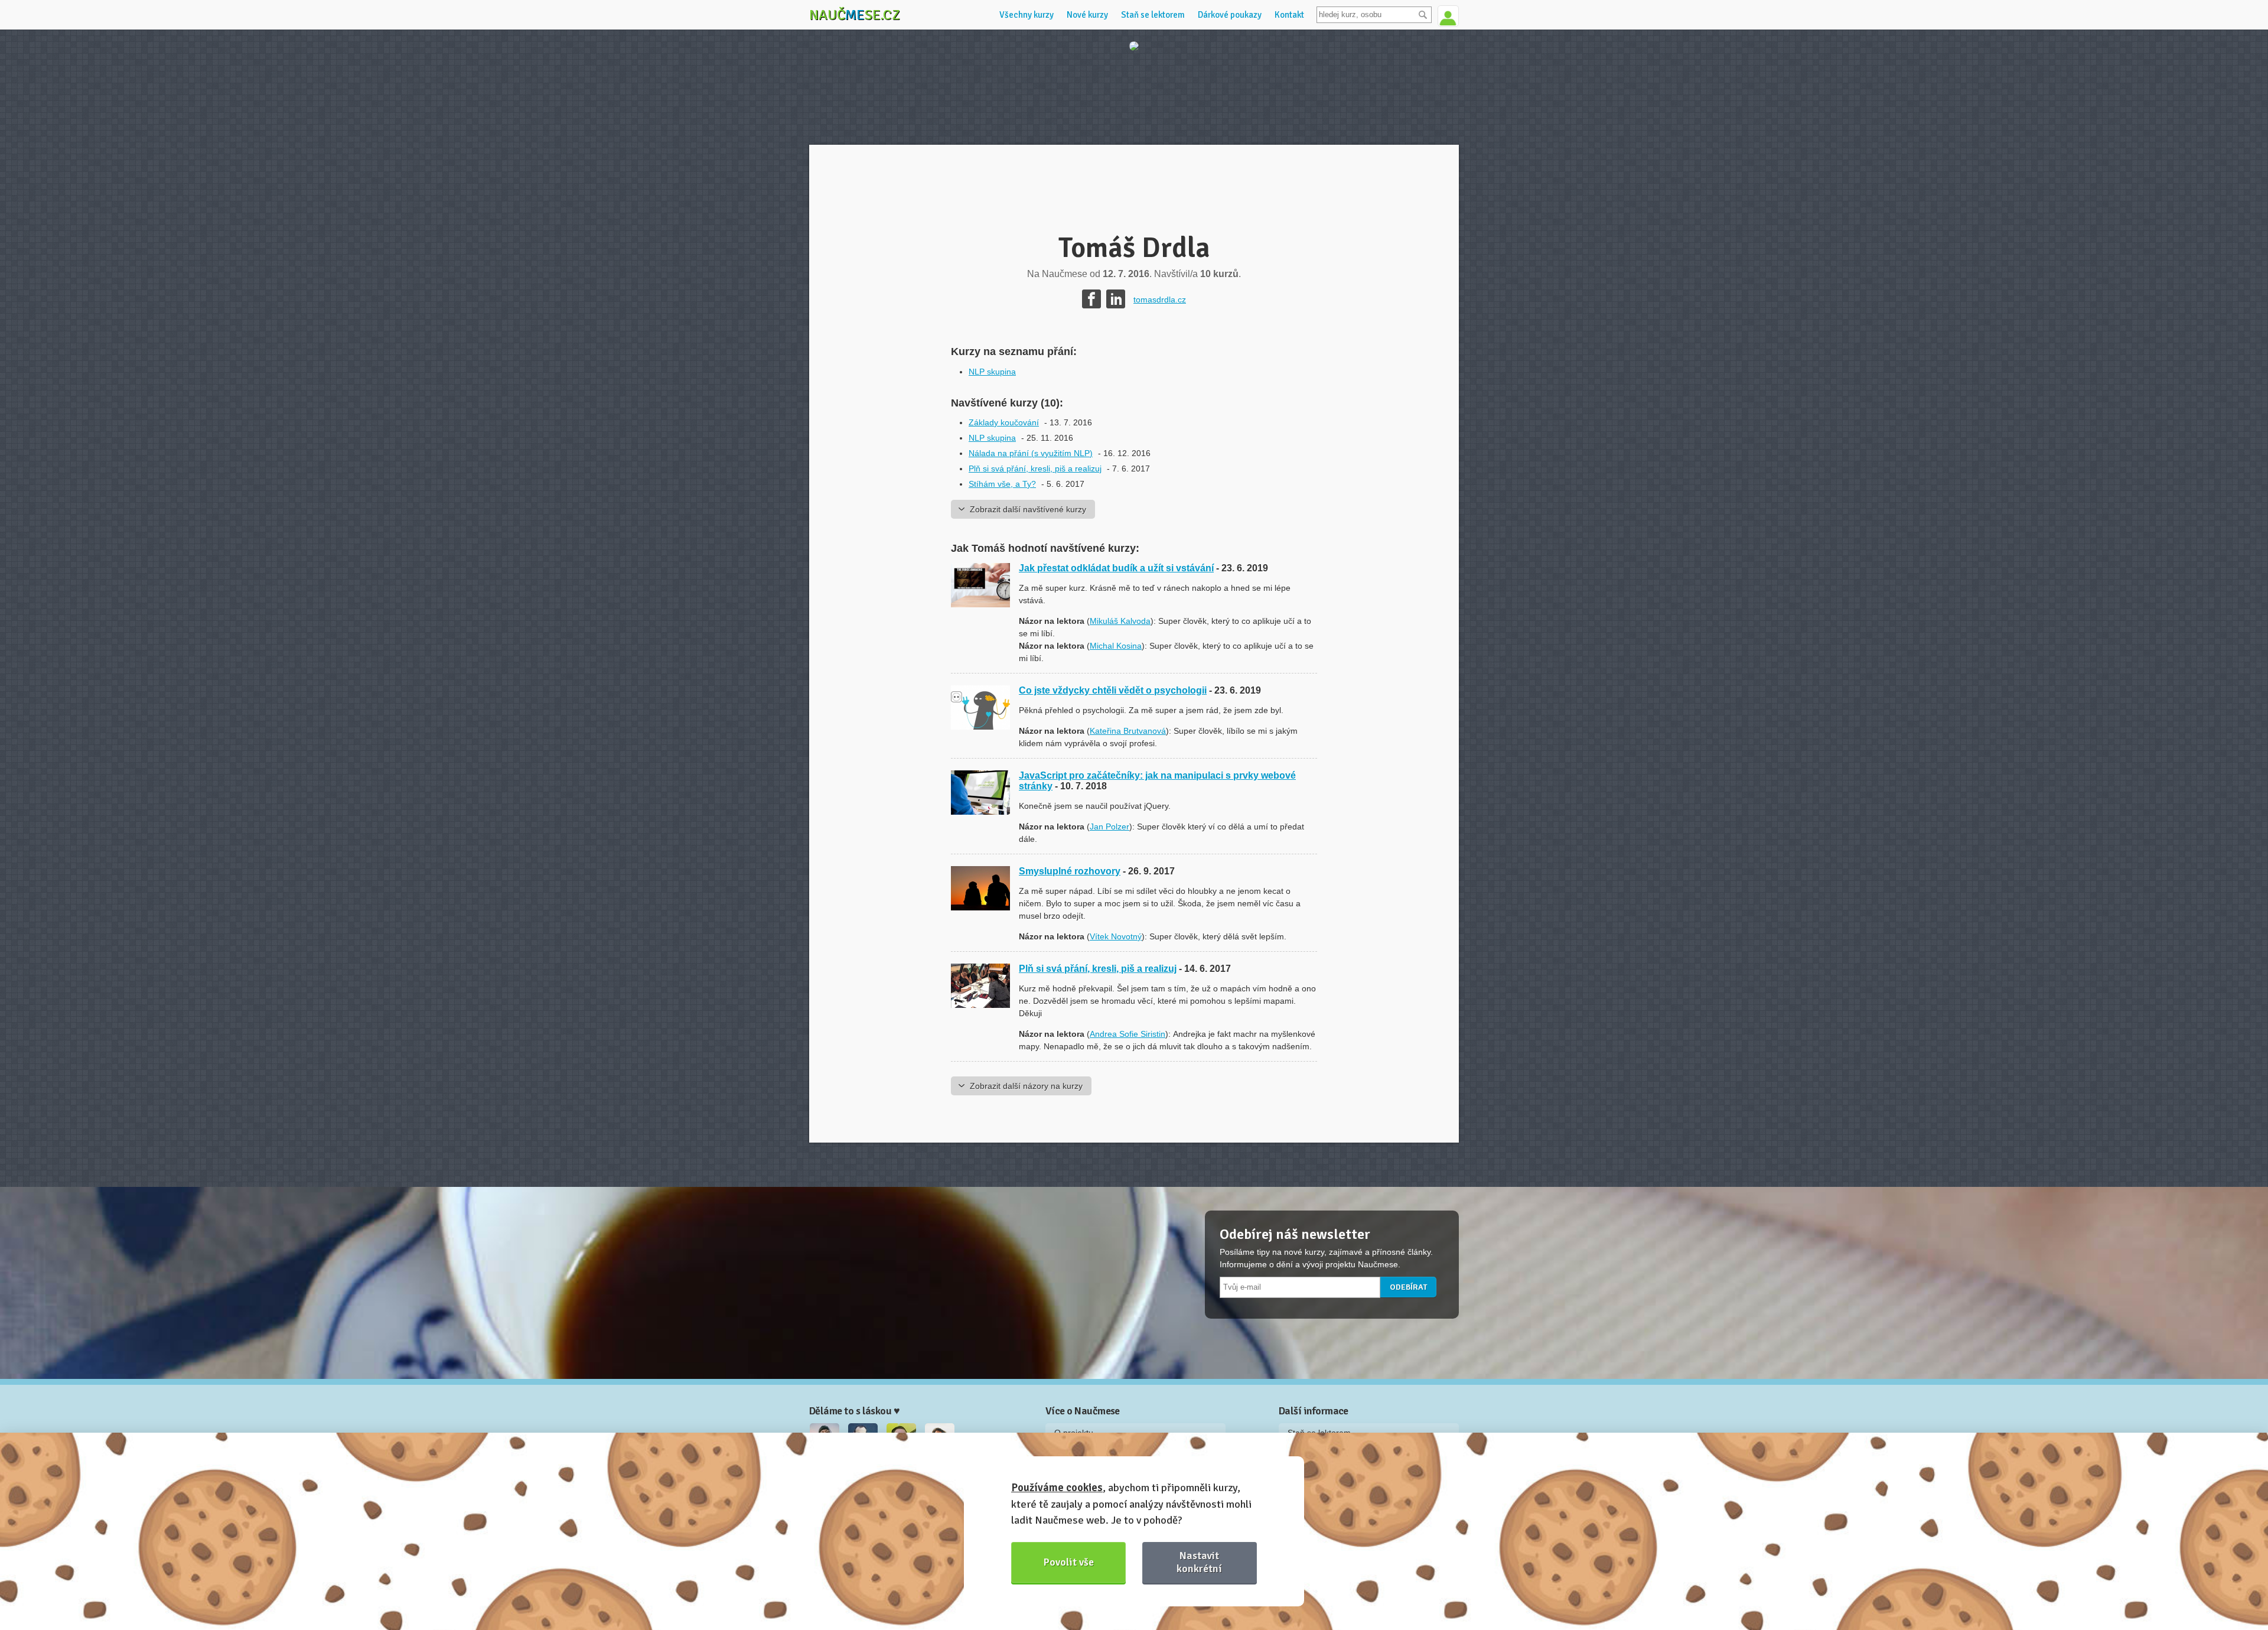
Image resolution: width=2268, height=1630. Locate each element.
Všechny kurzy (1027, 15)
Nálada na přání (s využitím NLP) (1031, 453)
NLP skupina (992, 372)
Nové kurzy (1087, 15)
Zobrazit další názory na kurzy (1026, 1086)
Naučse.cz (855, 15)
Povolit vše (1069, 1562)
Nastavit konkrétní (1199, 1562)
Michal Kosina (1116, 646)
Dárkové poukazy (1230, 15)
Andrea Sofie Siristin (1128, 1034)
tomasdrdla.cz (1160, 300)
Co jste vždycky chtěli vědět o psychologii (1113, 690)
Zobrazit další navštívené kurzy (1028, 509)
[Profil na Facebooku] (1091, 299)
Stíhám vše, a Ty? (1002, 484)
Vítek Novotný (1116, 936)
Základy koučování (1004, 422)
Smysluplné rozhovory (1070, 871)
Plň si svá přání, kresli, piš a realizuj (1035, 468)
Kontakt (1289, 15)
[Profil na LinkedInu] (1116, 299)
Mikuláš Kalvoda (1120, 621)
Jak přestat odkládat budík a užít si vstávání (1116, 568)
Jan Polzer (1109, 827)
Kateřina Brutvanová (1128, 731)
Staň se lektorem (1153, 15)
